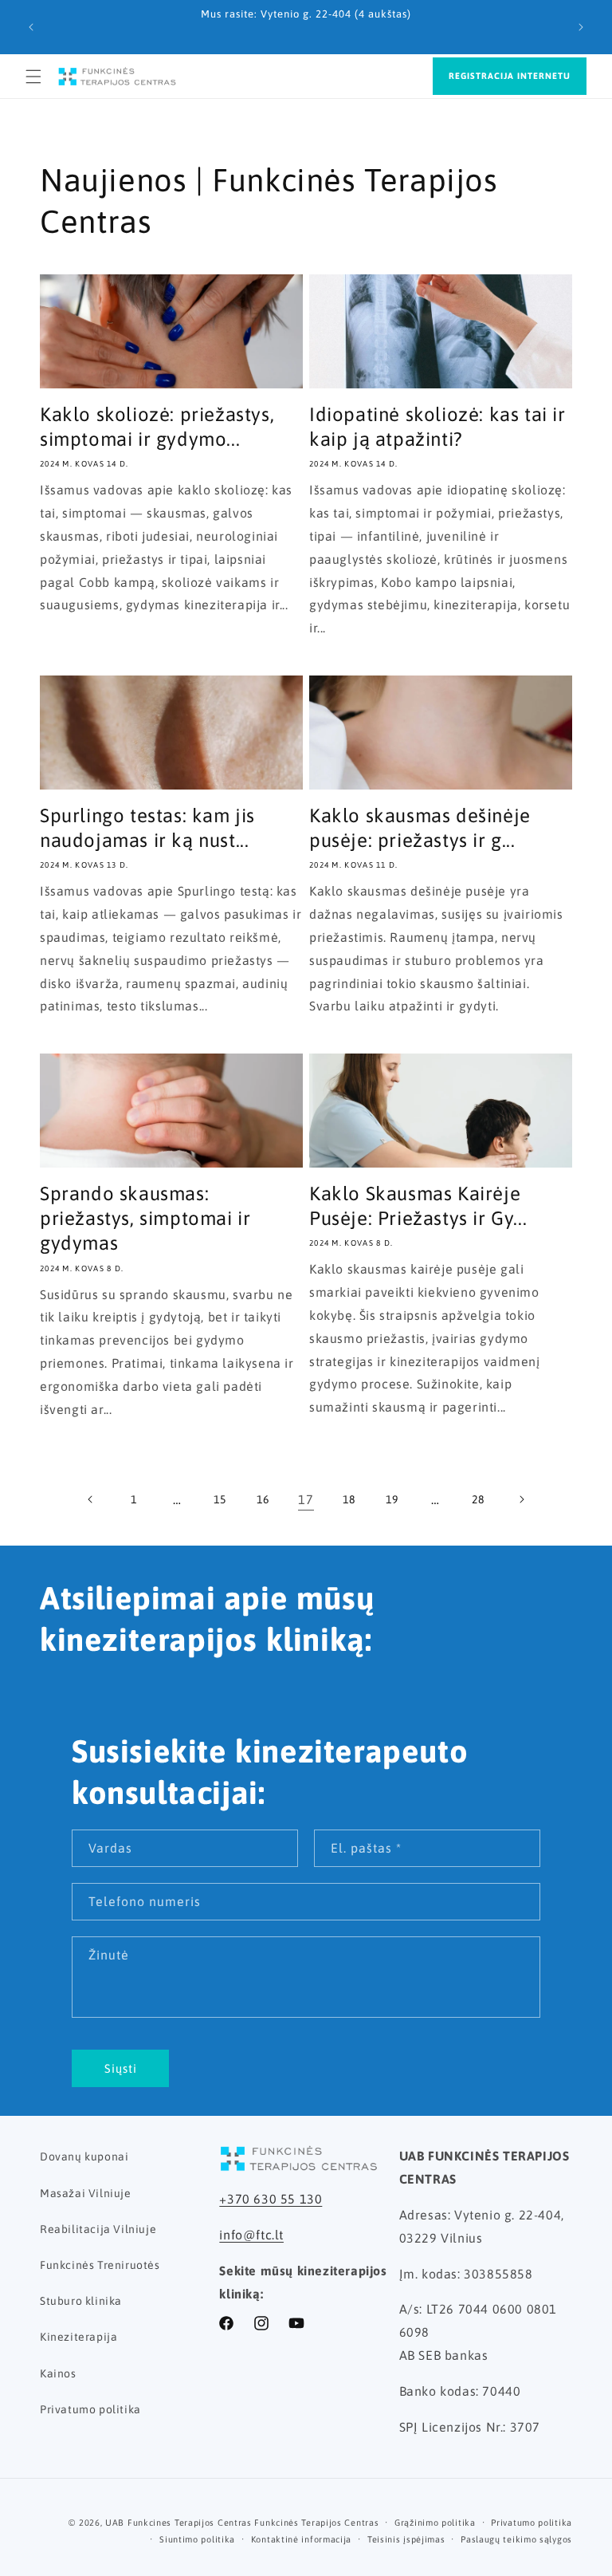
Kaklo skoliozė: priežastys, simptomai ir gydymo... (157, 427)
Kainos (58, 2373)
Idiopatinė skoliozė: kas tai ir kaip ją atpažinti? (437, 427)
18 (349, 1499)
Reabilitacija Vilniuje (98, 2229)
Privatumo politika (90, 2409)
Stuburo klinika (81, 2301)
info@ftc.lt (251, 2235)
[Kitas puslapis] (521, 1499)
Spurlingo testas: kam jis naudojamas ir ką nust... (147, 828)
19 (392, 1499)
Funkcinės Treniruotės (100, 2265)
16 (263, 1499)
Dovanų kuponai (84, 2157)
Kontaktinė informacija (301, 2539)
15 (220, 1499)
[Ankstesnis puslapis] (91, 1499)
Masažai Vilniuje (86, 2193)
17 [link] (306, 1499)
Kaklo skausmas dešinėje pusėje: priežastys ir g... (420, 828)
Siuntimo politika (197, 2539)
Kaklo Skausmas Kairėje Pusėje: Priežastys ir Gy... (418, 1206)
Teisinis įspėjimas (406, 2539)
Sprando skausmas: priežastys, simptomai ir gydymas (145, 1218)
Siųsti (121, 2068)
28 (478, 1499)
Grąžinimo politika (435, 2523)
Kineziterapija (78, 2337)
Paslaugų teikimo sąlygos (516, 2539)
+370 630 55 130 (271, 2199)
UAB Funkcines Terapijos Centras (178, 2523)
